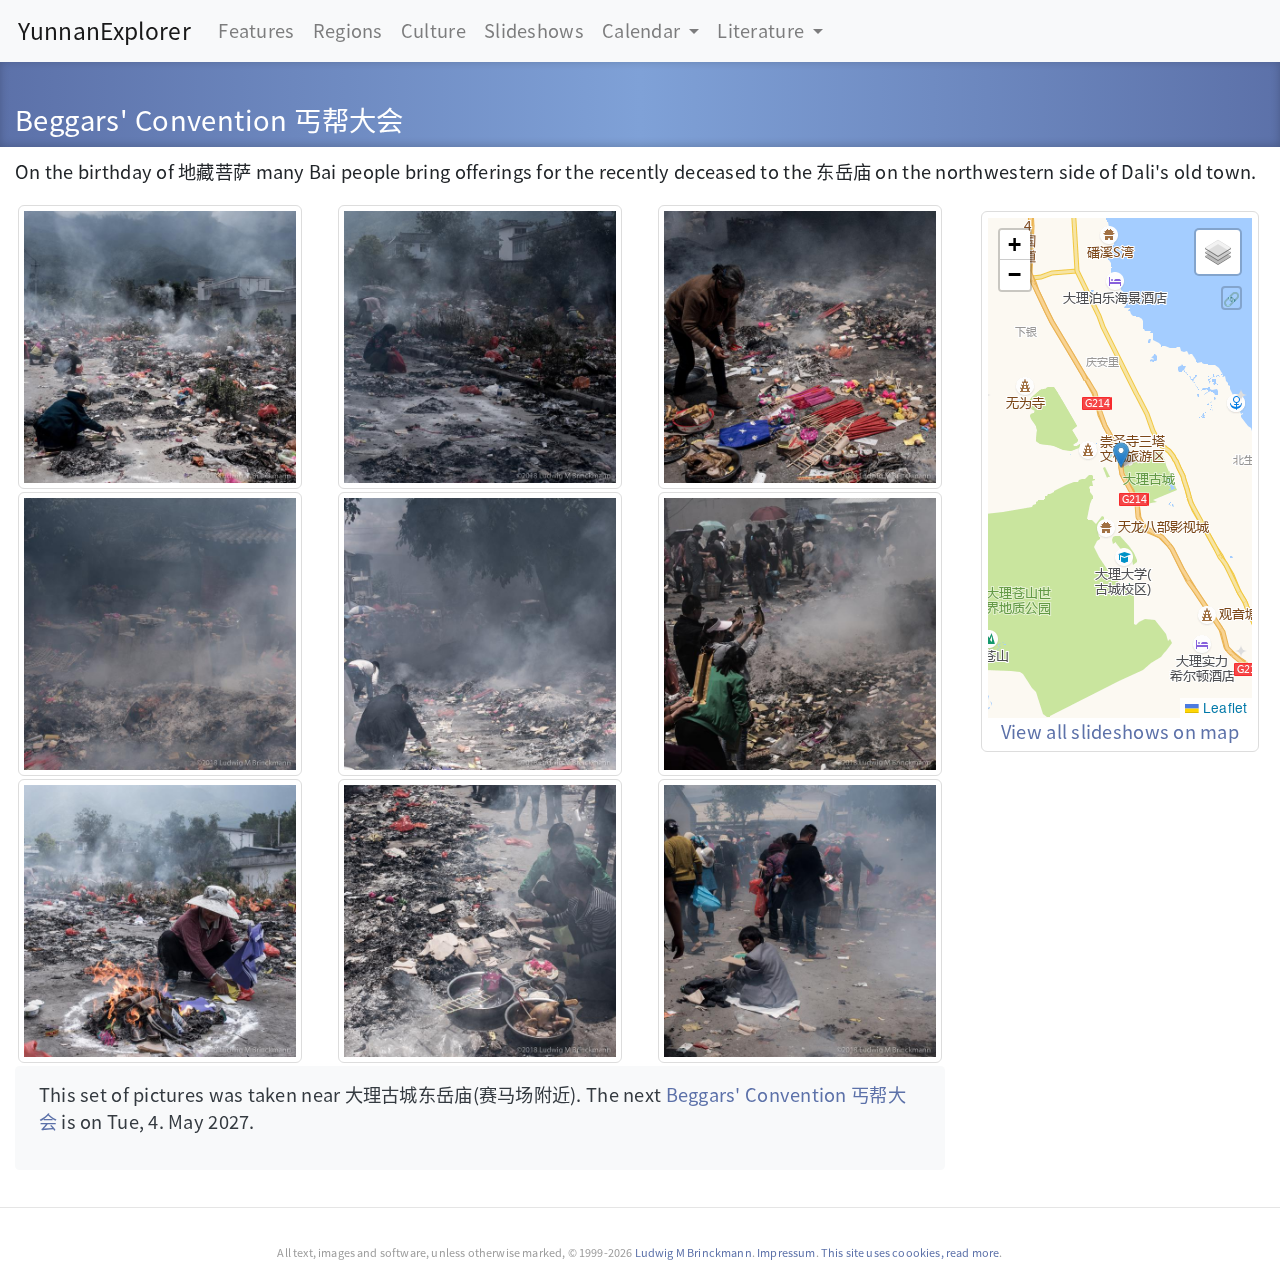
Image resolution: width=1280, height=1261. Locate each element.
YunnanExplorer (104, 30)
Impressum (786, 1252)
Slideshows (534, 30)
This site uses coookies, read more (910, 1252)
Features (256, 30)
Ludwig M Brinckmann (693, 1252)
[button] (1121, 455)
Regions (348, 30)
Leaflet (1223, 707)
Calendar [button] (643, 30)
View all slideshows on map (1120, 731)
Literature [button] (762, 30)
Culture (433, 30)
